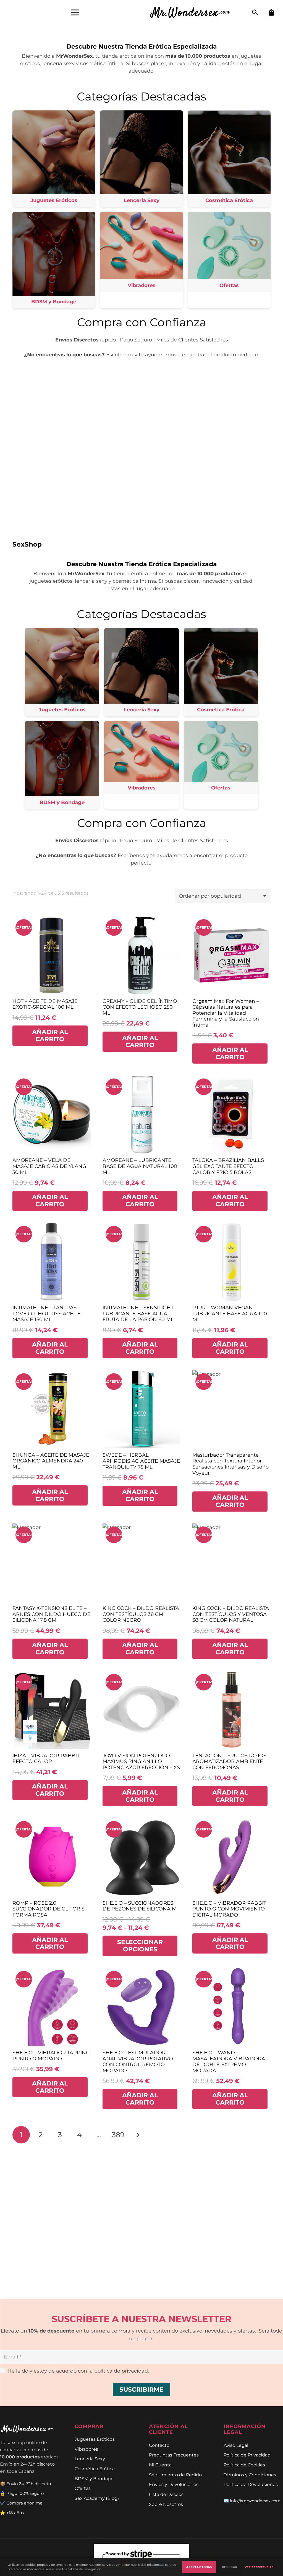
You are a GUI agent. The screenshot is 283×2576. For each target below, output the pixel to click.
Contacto (159, 2445)
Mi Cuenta (160, 2465)
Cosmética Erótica (95, 2469)
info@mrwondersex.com (255, 2501)
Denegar (230, 2567)
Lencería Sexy (90, 2459)
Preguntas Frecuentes (174, 2455)
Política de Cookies (244, 2465)
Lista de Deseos (166, 2494)
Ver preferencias (259, 2567)
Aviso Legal (236, 2445)
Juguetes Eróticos (95, 2439)
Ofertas (83, 2488)
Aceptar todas (199, 2567)
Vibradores (86, 2449)
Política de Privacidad (247, 2455)
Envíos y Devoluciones (174, 2484)
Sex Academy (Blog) (97, 2498)
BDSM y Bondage (94, 2479)
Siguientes (137, 2135)
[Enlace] (193, 12)
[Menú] (75, 12)
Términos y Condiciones (250, 2475)
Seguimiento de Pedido (175, 2475)
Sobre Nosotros (166, 2504)
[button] (255, 12)
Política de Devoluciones (251, 2484)
